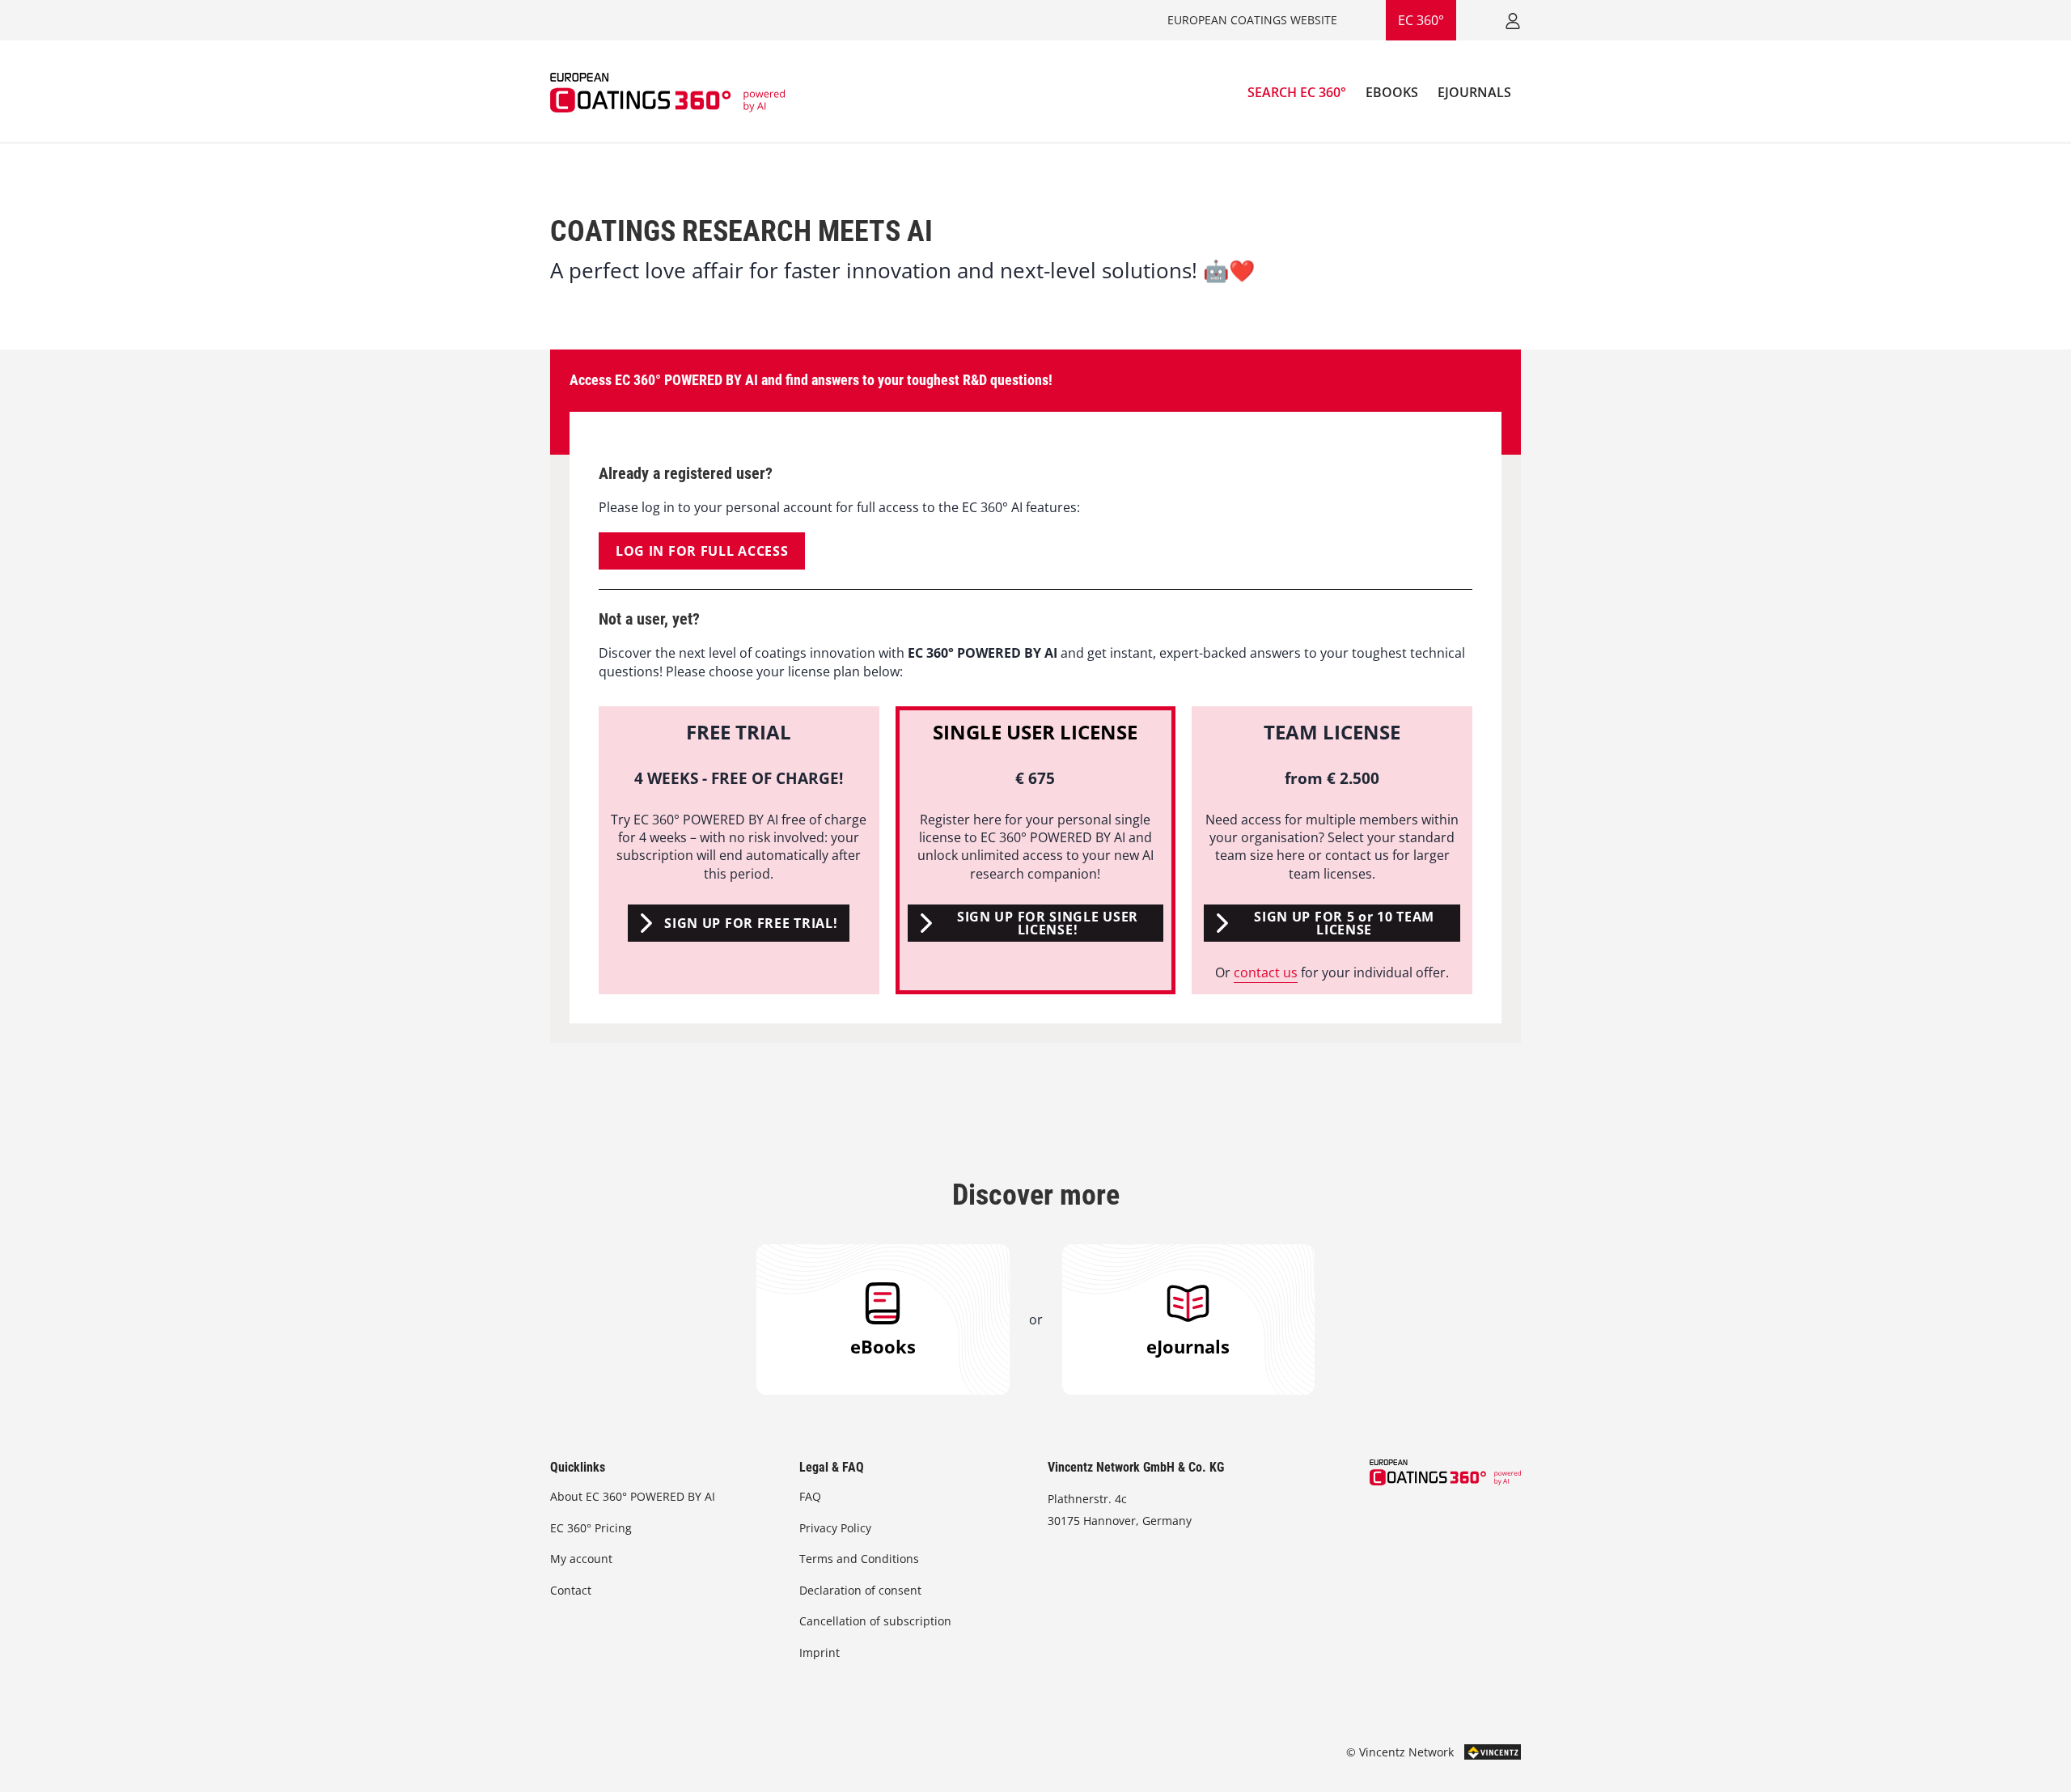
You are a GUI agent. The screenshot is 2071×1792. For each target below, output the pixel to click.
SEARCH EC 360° (1297, 92)
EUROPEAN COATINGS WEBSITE (1252, 20)
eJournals (1188, 1346)
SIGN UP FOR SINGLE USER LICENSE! (1048, 923)
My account (581, 1559)
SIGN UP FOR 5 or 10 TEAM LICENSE (1344, 923)
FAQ (810, 1496)
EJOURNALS (1474, 92)
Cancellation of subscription (875, 1621)
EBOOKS (1392, 92)
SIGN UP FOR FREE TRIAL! (751, 923)
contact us (1266, 972)
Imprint (820, 1652)
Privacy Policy (835, 1528)
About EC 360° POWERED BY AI (633, 1496)
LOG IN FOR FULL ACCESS (702, 551)
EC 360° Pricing (591, 1528)
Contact (571, 1590)
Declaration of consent (860, 1590)
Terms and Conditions (859, 1559)
